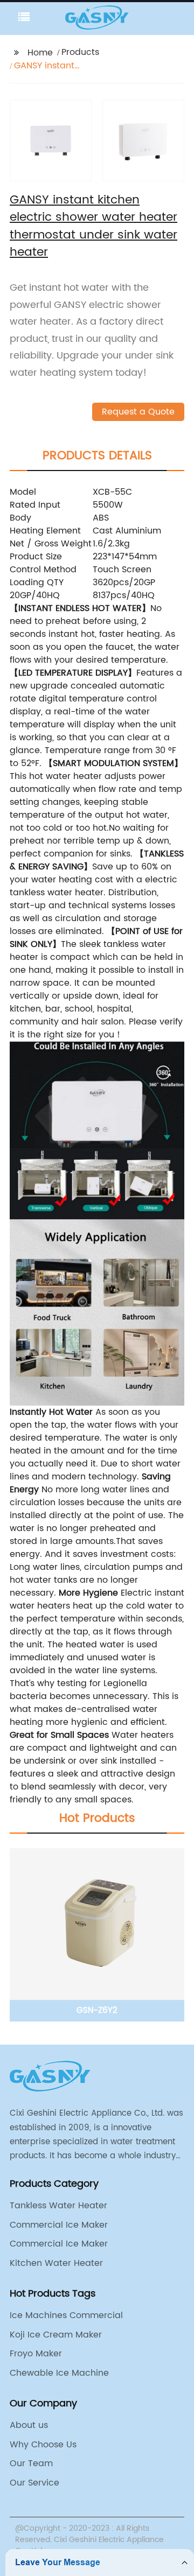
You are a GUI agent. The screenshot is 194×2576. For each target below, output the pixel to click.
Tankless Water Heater (58, 2206)
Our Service (34, 2483)
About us (29, 2425)
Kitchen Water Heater (56, 2263)
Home (40, 53)
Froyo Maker (36, 2354)
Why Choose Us (43, 2445)
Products (80, 52)
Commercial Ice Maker (59, 2225)
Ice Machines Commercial (66, 2315)
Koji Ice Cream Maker (56, 2335)
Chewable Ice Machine (59, 2373)
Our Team (31, 2463)
